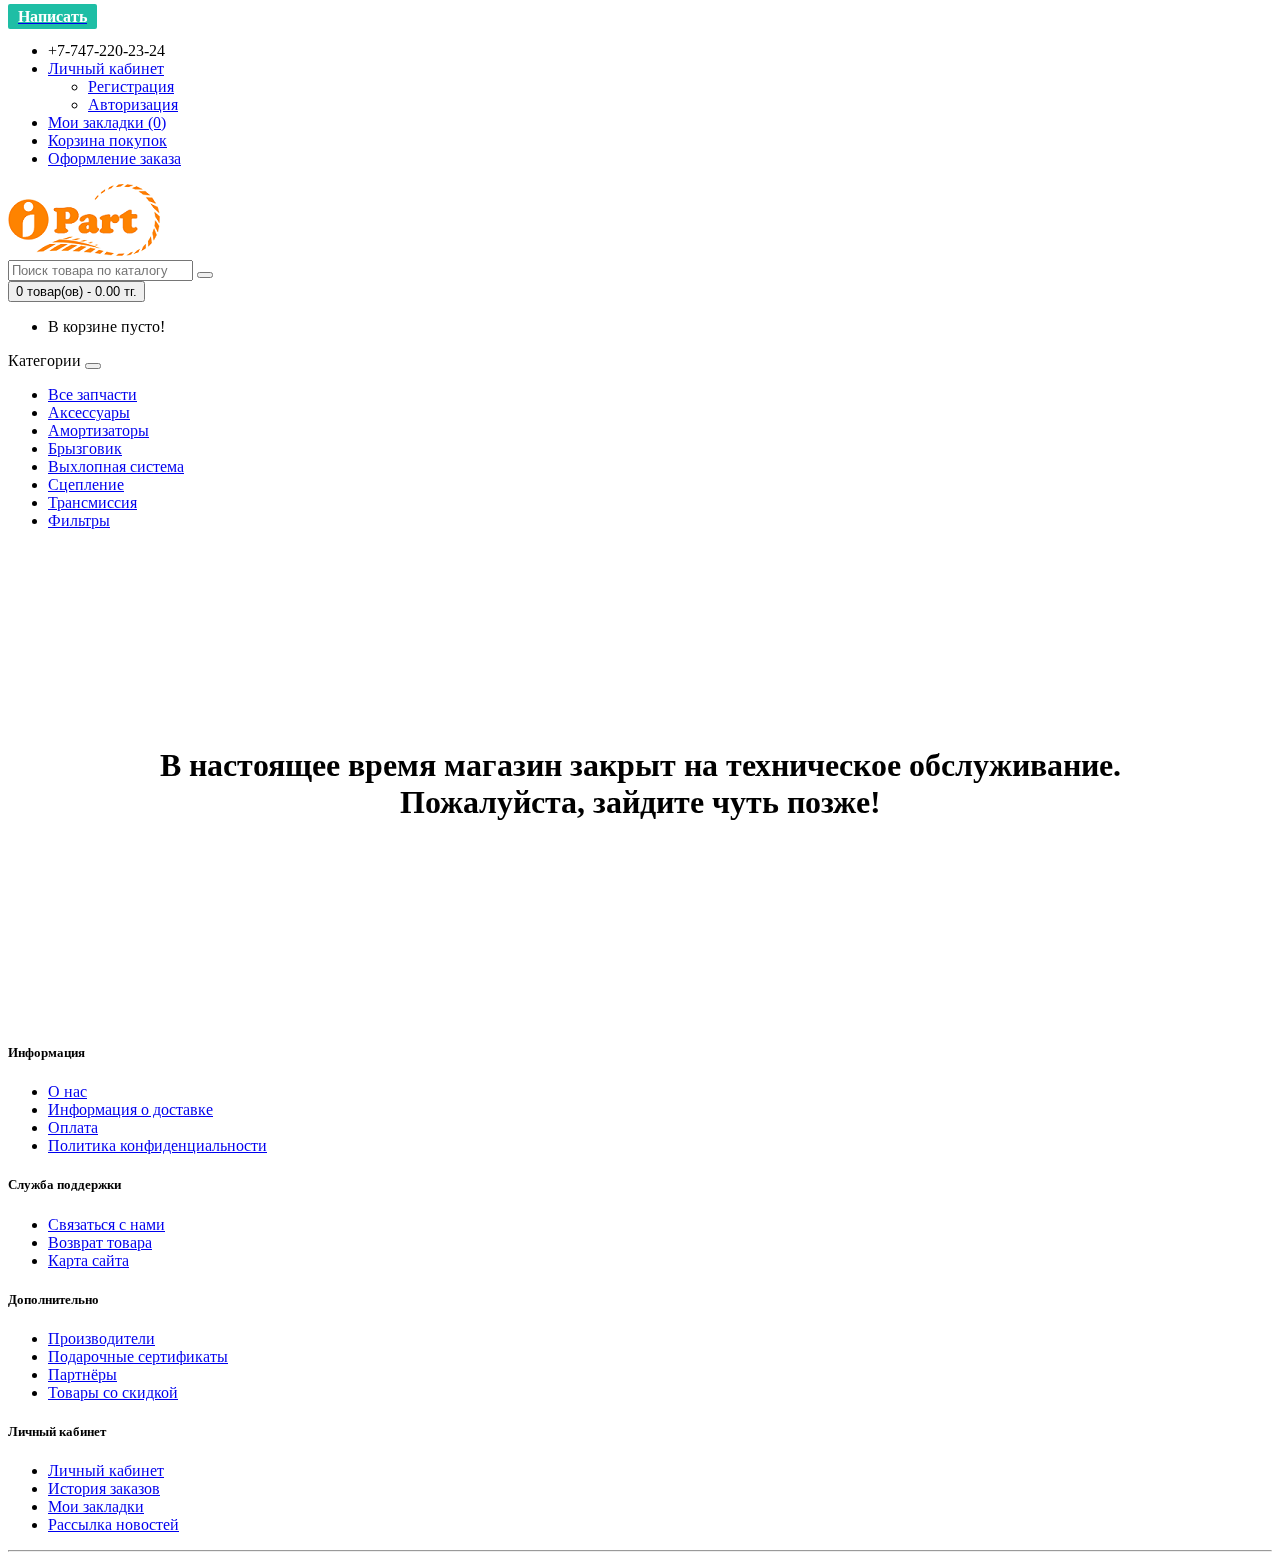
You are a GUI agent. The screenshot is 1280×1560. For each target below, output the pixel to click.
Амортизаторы (98, 430)
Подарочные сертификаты (138, 1356)
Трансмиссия (92, 502)
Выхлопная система (116, 466)
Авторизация (133, 104)
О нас (67, 1091)
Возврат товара (100, 1242)
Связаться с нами (106, 1224)
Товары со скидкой (113, 1392)
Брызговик (85, 448)
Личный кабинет (106, 1470)
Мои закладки (96, 1506)
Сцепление (86, 484)
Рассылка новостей (113, 1524)
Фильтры (79, 520)
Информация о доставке (130, 1109)
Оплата (73, 1127)
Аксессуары (89, 412)
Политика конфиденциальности (157, 1145)
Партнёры (82, 1374)
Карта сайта (88, 1260)
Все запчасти (92, 394)
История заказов (104, 1488)
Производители (101, 1338)
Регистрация (131, 86)
